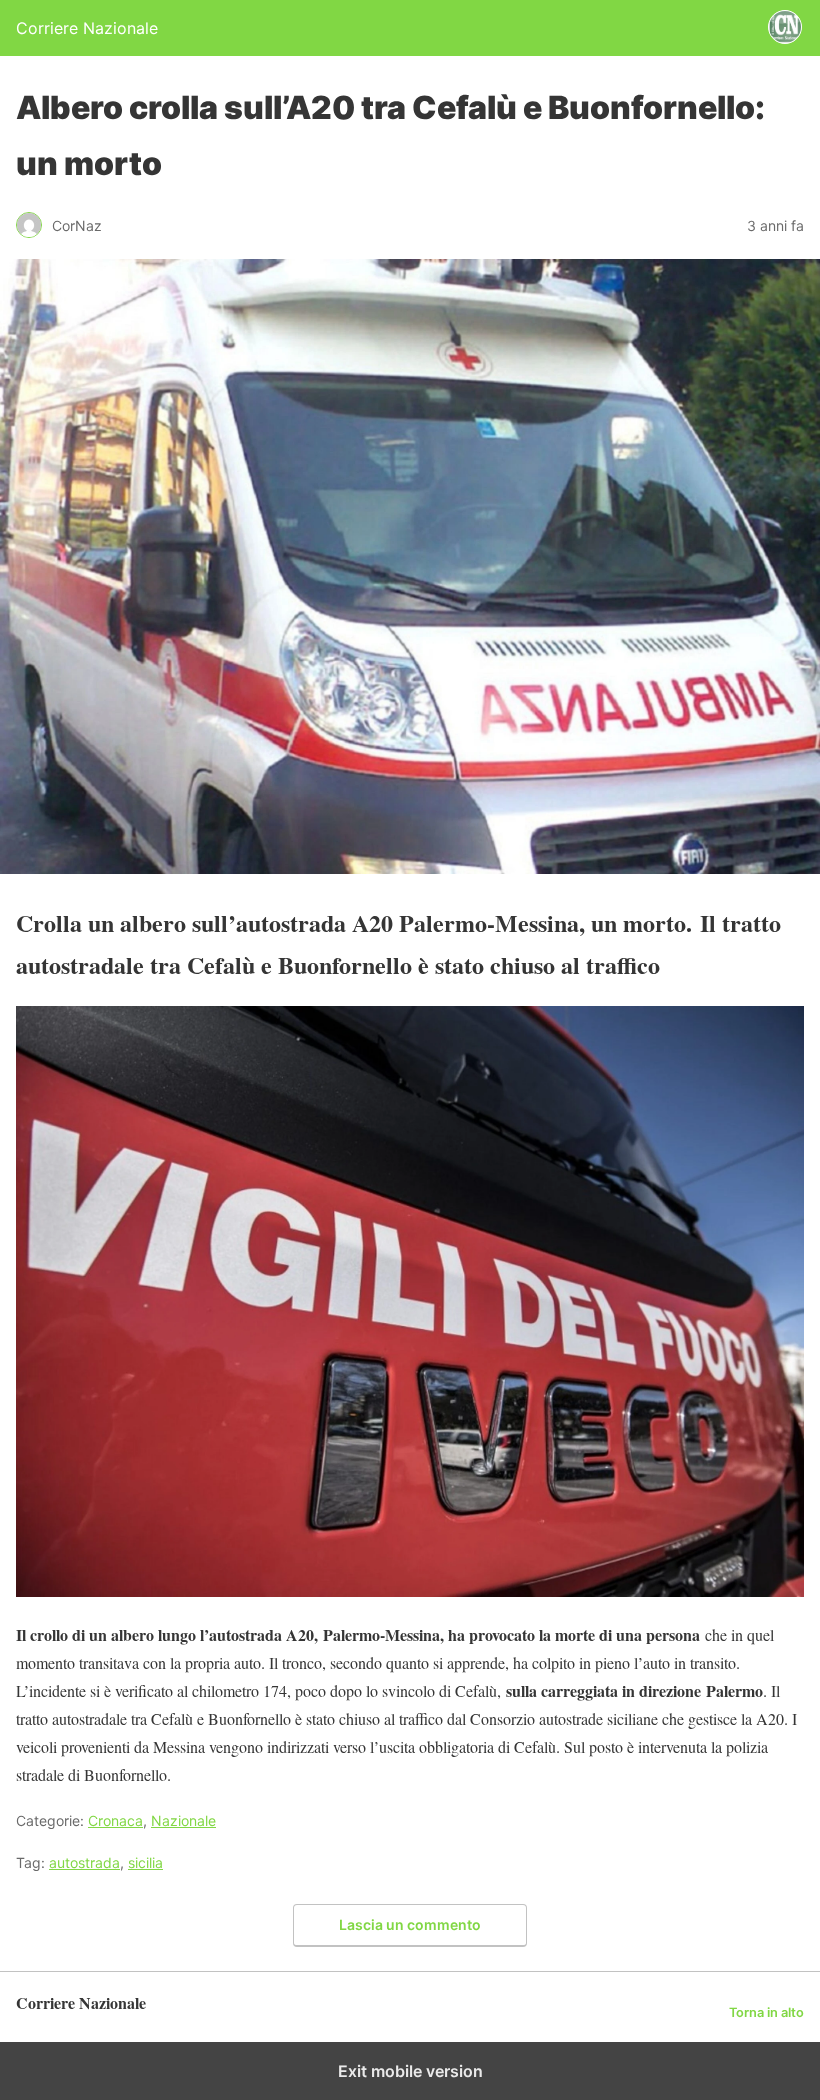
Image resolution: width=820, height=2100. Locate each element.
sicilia (145, 1862)
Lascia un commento (410, 1924)
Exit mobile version (410, 2071)
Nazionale (183, 1820)
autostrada (84, 1862)
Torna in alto (766, 2012)
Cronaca (115, 1820)
